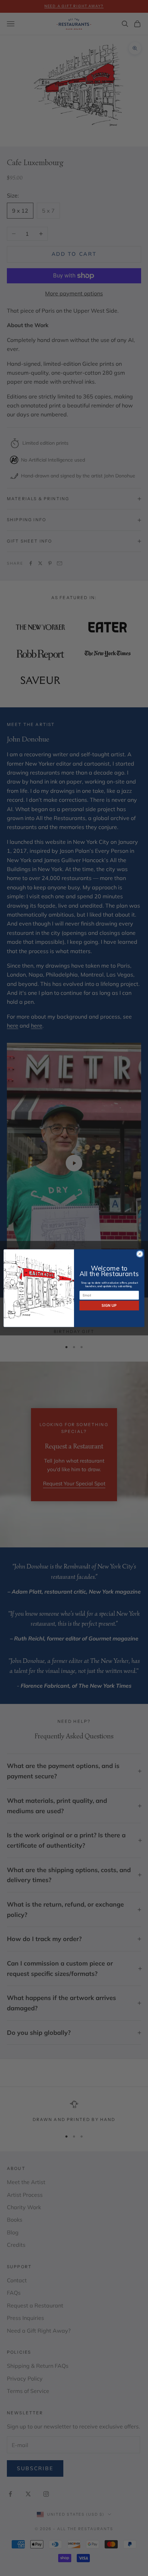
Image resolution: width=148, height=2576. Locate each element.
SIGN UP (109, 1305)
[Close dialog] (140, 1254)
